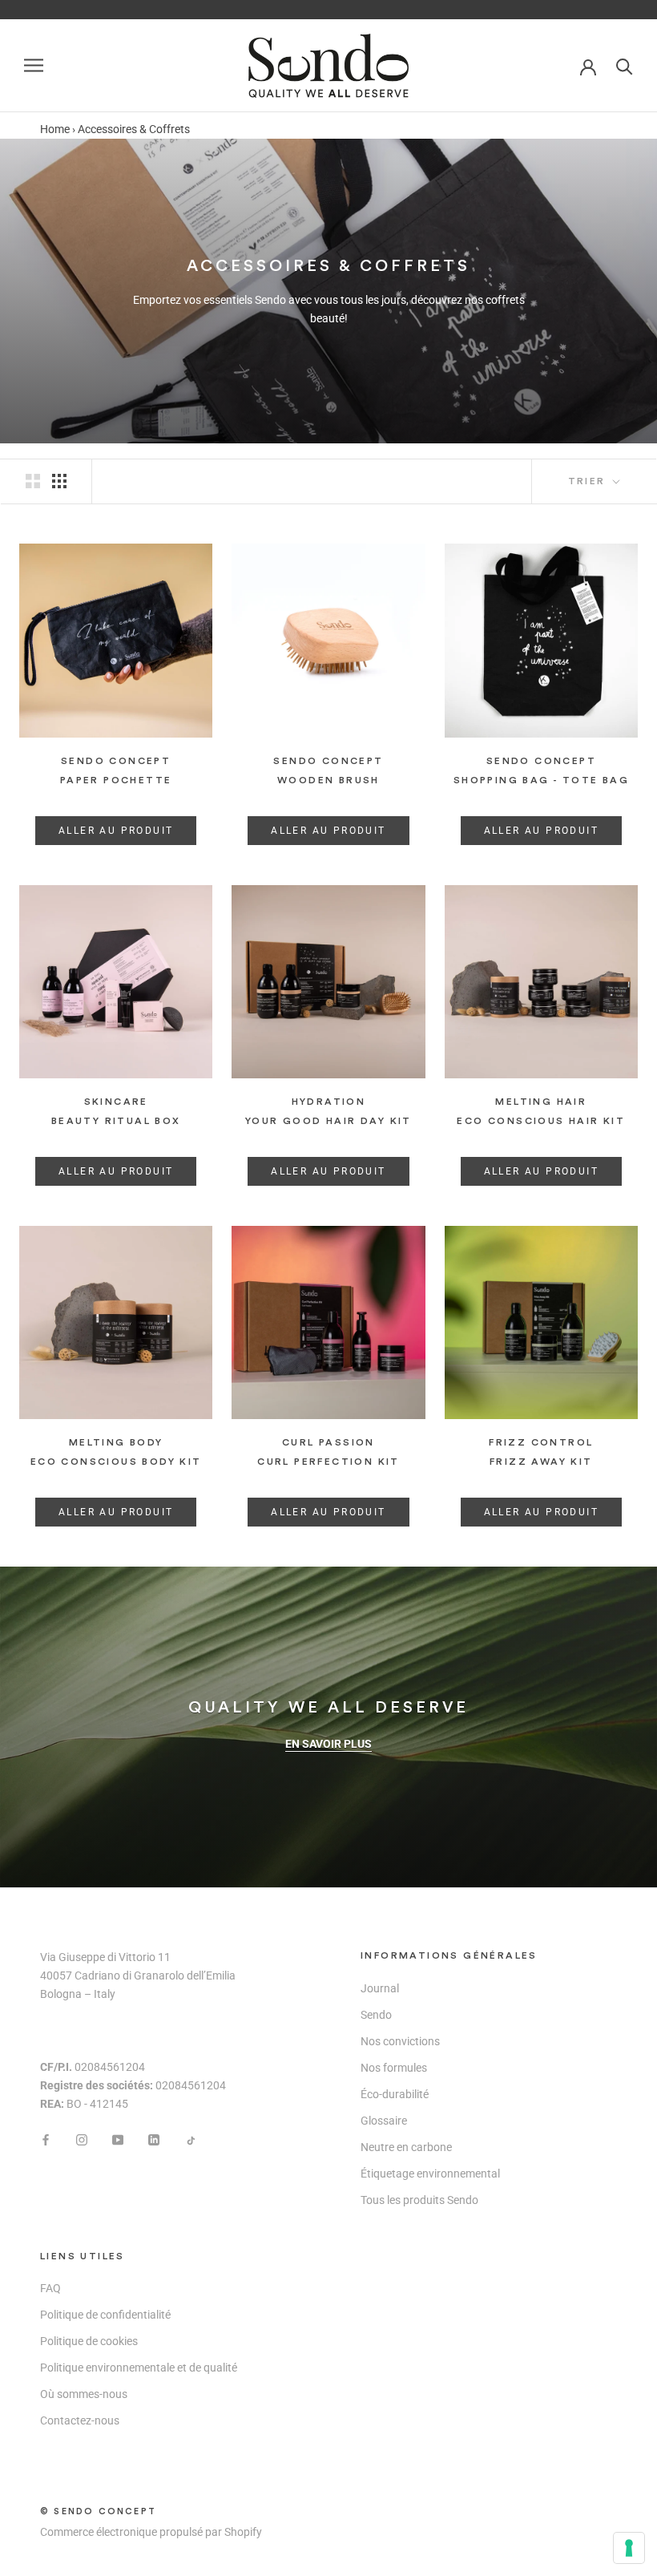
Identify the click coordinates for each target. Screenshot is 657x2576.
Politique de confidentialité (105, 2315)
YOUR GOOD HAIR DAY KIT (328, 1121)
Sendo (376, 2015)
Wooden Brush (328, 780)
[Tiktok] (190, 2139)
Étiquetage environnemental (430, 2174)
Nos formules (394, 2068)
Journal (380, 1988)
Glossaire (384, 2121)
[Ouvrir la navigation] (34, 65)
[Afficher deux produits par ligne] (33, 481)
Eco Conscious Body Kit (116, 1462)
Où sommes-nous (84, 2394)
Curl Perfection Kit (328, 1462)
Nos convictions (400, 2041)
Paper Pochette (116, 780)
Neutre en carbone (406, 2147)
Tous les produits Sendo (419, 2200)
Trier (589, 481)
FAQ (50, 2288)
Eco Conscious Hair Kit (541, 1121)
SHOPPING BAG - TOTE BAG (541, 780)
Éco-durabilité (395, 2094)
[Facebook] (46, 2139)
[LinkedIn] (154, 2139)
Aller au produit (116, 831)
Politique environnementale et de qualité (139, 2368)
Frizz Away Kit (541, 1462)
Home (55, 129)
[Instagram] (82, 2139)
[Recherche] (625, 65)
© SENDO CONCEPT (98, 2511)
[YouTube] (118, 2139)
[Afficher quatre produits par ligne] (59, 481)
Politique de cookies (89, 2341)
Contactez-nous (80, 2420)
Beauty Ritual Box (116, 1121)
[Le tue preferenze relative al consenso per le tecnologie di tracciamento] (629, 2548)
